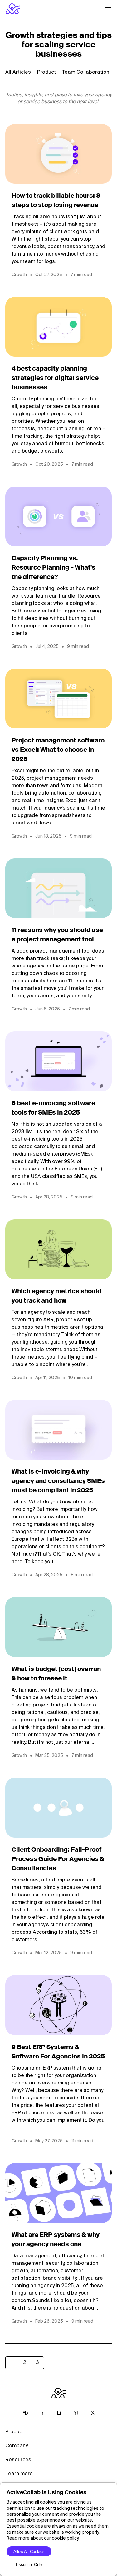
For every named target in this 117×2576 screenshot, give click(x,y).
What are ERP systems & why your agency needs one (56, 2240)
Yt (76, 2413)
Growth (19, 275)
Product (46, 72)
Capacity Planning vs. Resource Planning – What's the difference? (54, 568)
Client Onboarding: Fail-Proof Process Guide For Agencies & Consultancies (58, 1859)
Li (59, 2413)
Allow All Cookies (29, 2552)
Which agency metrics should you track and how (56, 1296)
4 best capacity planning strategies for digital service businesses (55, 378)
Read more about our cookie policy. (43, 2538)
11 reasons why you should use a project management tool (57, 935)
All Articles (18, 72)
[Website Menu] (109, 9)
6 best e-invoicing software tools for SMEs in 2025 (53, 1108)
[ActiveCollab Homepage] (13, 9)
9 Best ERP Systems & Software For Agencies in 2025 (58, 2052)
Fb (25, 2413)
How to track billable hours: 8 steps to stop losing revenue (56, 201)
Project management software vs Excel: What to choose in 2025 (58, 750)
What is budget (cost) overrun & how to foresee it (56, 1674)
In (43, 2413)
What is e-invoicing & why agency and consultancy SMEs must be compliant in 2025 (58, 1481)
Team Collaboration (86, 72)
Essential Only (29, 2565)
